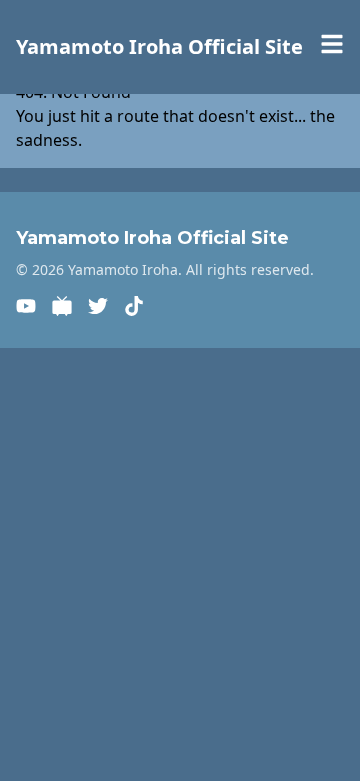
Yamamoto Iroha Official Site (159, 46)
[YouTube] (26, 306)
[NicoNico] (62, 306)
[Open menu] (332, 44)
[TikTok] (134, 306)
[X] (98, 306)
